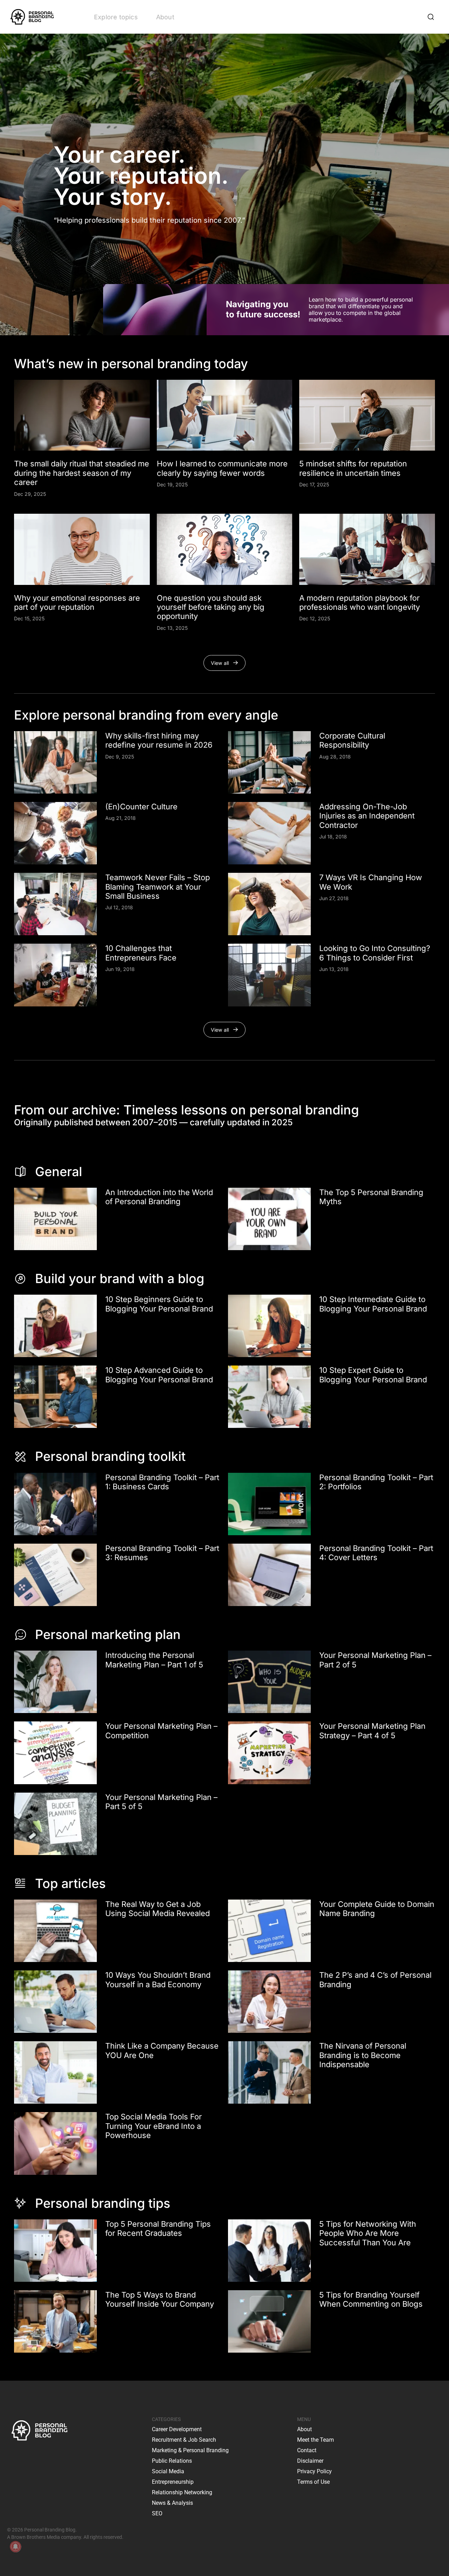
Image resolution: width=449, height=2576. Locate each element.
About (165, 17)
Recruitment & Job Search (184, 2440)
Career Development (177, 2429)
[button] (225, 663)
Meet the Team (316, 2440)
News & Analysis (172, 2503)
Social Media (168, 2471)
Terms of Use (313, 2482)
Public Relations (172, 2461)
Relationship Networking (182, 2492)
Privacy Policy (314, 2471)
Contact (307, 2450)
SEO (157, 2513)
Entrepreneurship (173, 2482)
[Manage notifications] (15, 2547)
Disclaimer (310, 2461)
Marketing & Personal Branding (190, 2450)
